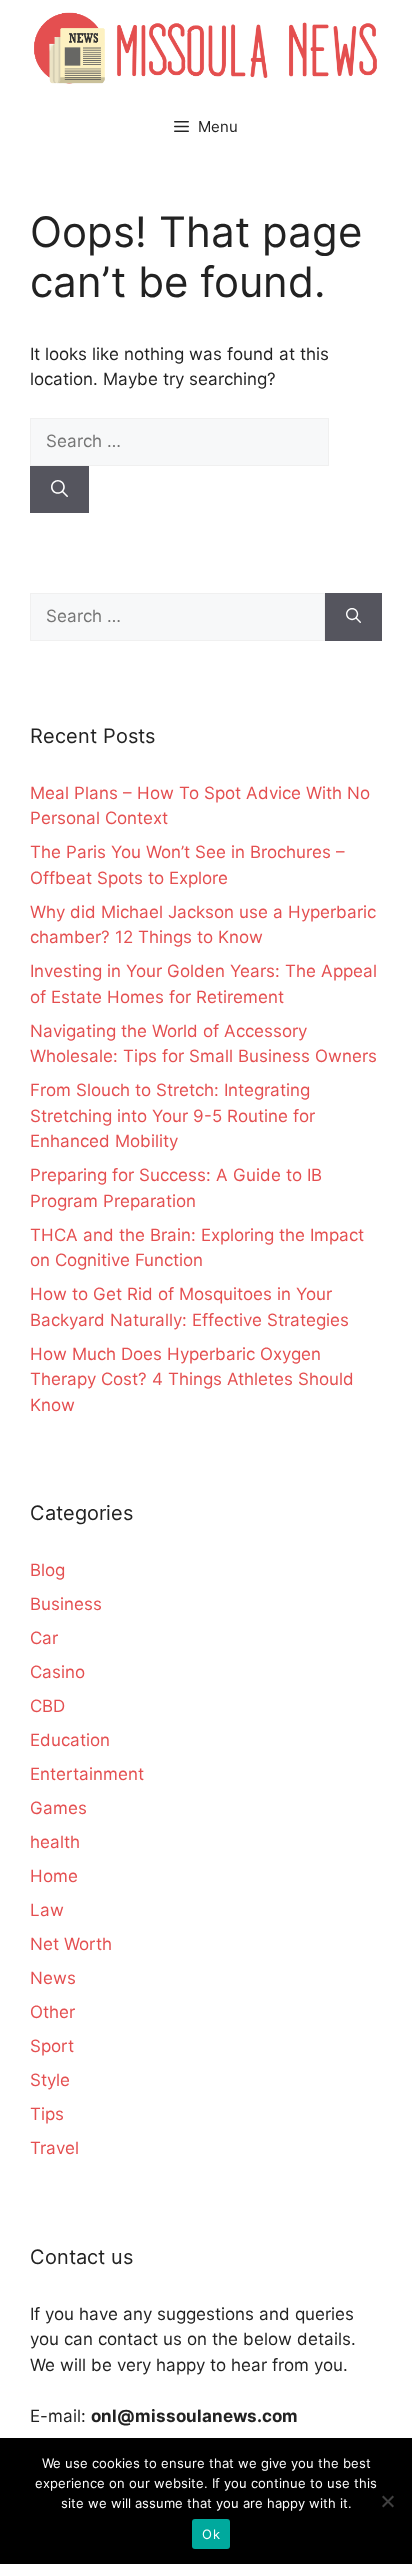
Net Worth (71, 1944)
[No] (387, 2501)
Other (52, 2012)
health (55, 1842)
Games (58, 1808)
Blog (47, 1570)
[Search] (59, 490)
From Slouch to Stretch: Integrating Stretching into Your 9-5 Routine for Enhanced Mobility (172, 1115)
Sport (52, 2046)
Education (70, 1740)
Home (54, 1876)
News (53, 1978)
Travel (54, 2148)
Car (44, 1638)
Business (66, 1604)
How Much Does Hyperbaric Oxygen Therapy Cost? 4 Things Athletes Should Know (192, 1379)
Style (50, 2080)
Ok (211, 2534)
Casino (57, 1672)
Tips (47, 2114)
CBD (47, 1706)
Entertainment (87, 1774)
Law (47, 1910)
